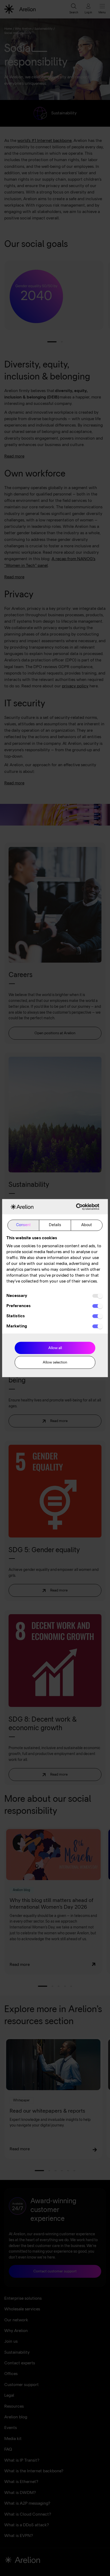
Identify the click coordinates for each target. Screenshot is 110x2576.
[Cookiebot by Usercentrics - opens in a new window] (77, 1206)
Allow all (55, 1348)
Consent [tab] (23, 1225)
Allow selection (55, 1363)
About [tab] (87, 1225)
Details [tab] (55, 1225)
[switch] (97, 1306)
